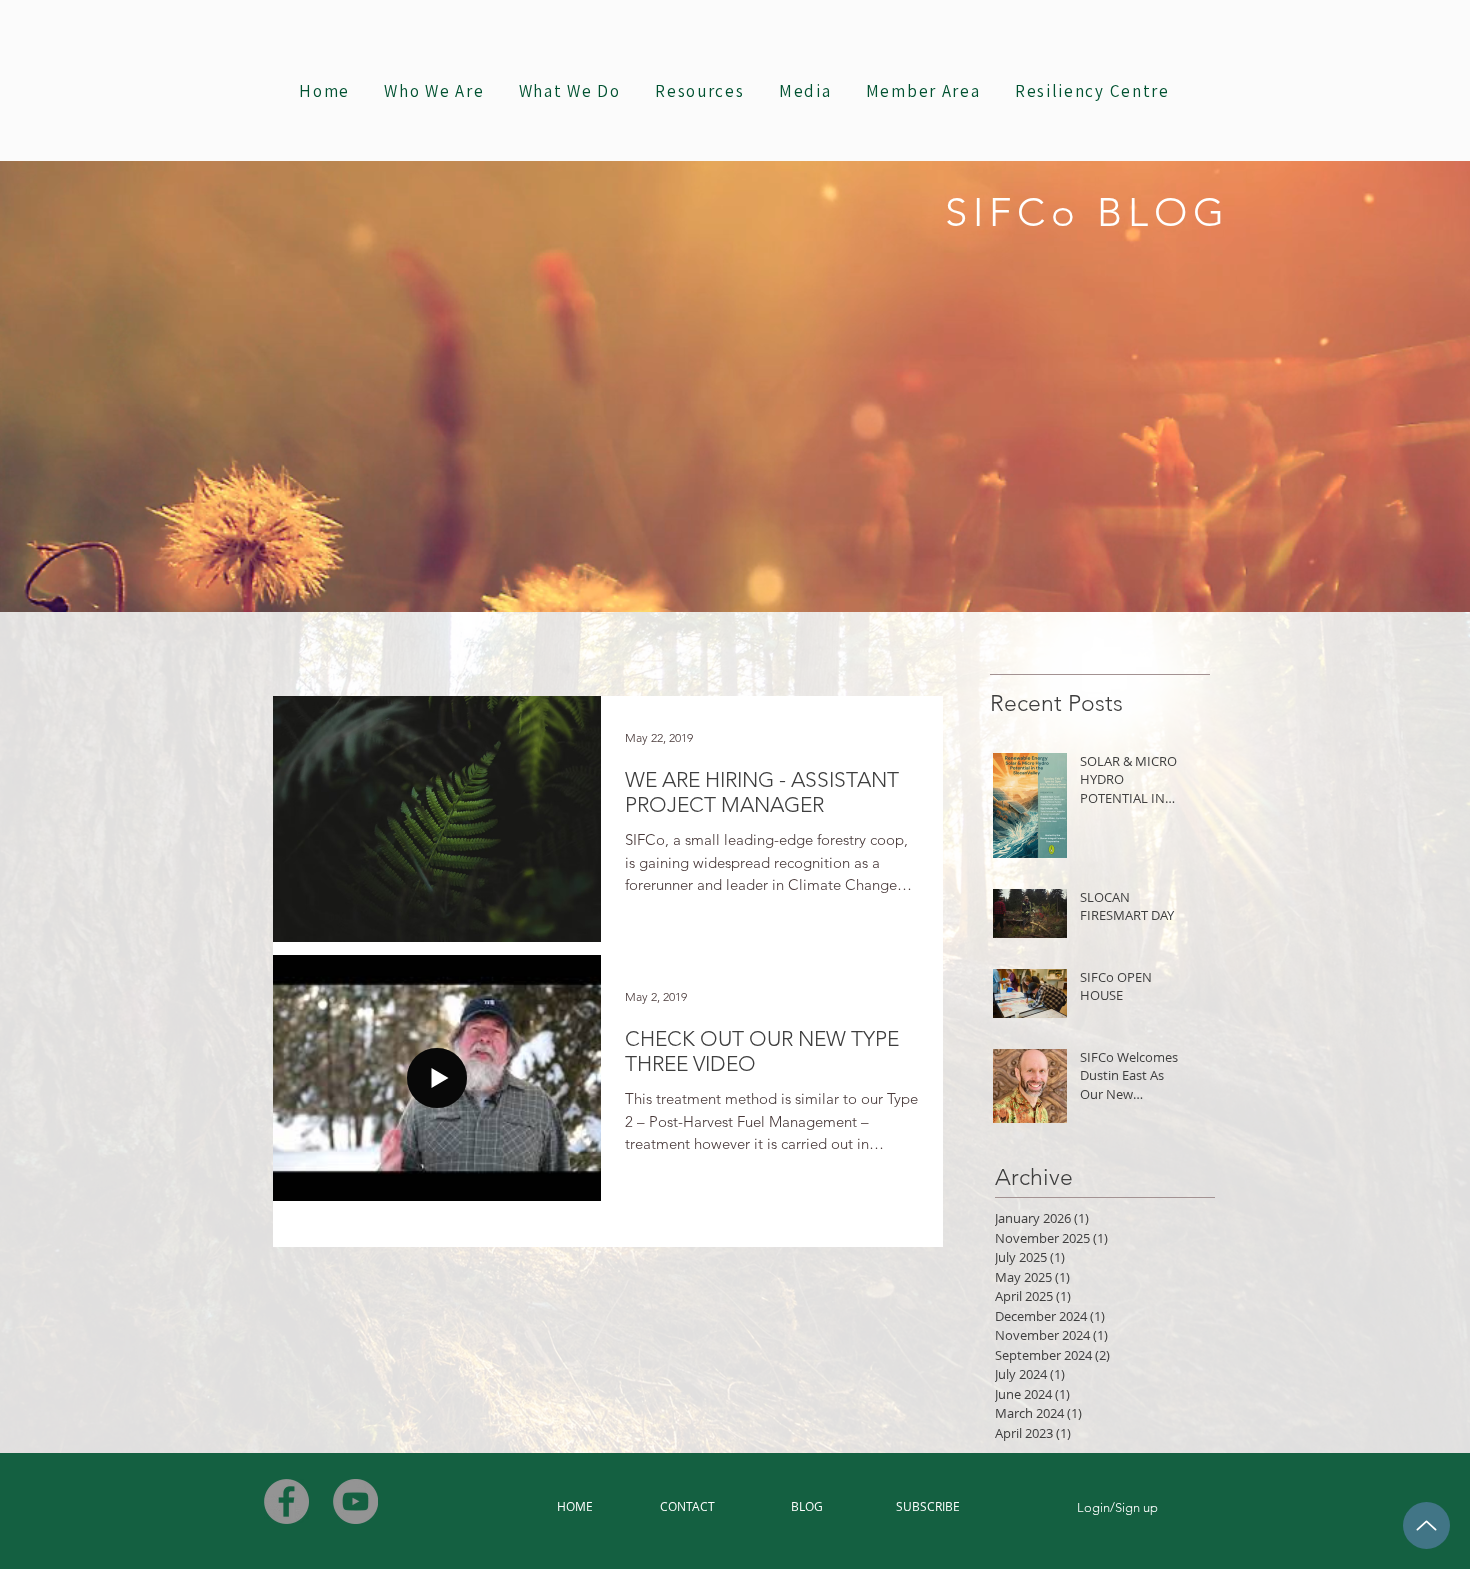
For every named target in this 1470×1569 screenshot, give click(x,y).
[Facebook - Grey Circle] (286, 1501)
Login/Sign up (1117, 1507)
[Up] (1426, 1525)
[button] (570, 92)
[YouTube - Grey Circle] (355, 1501)
